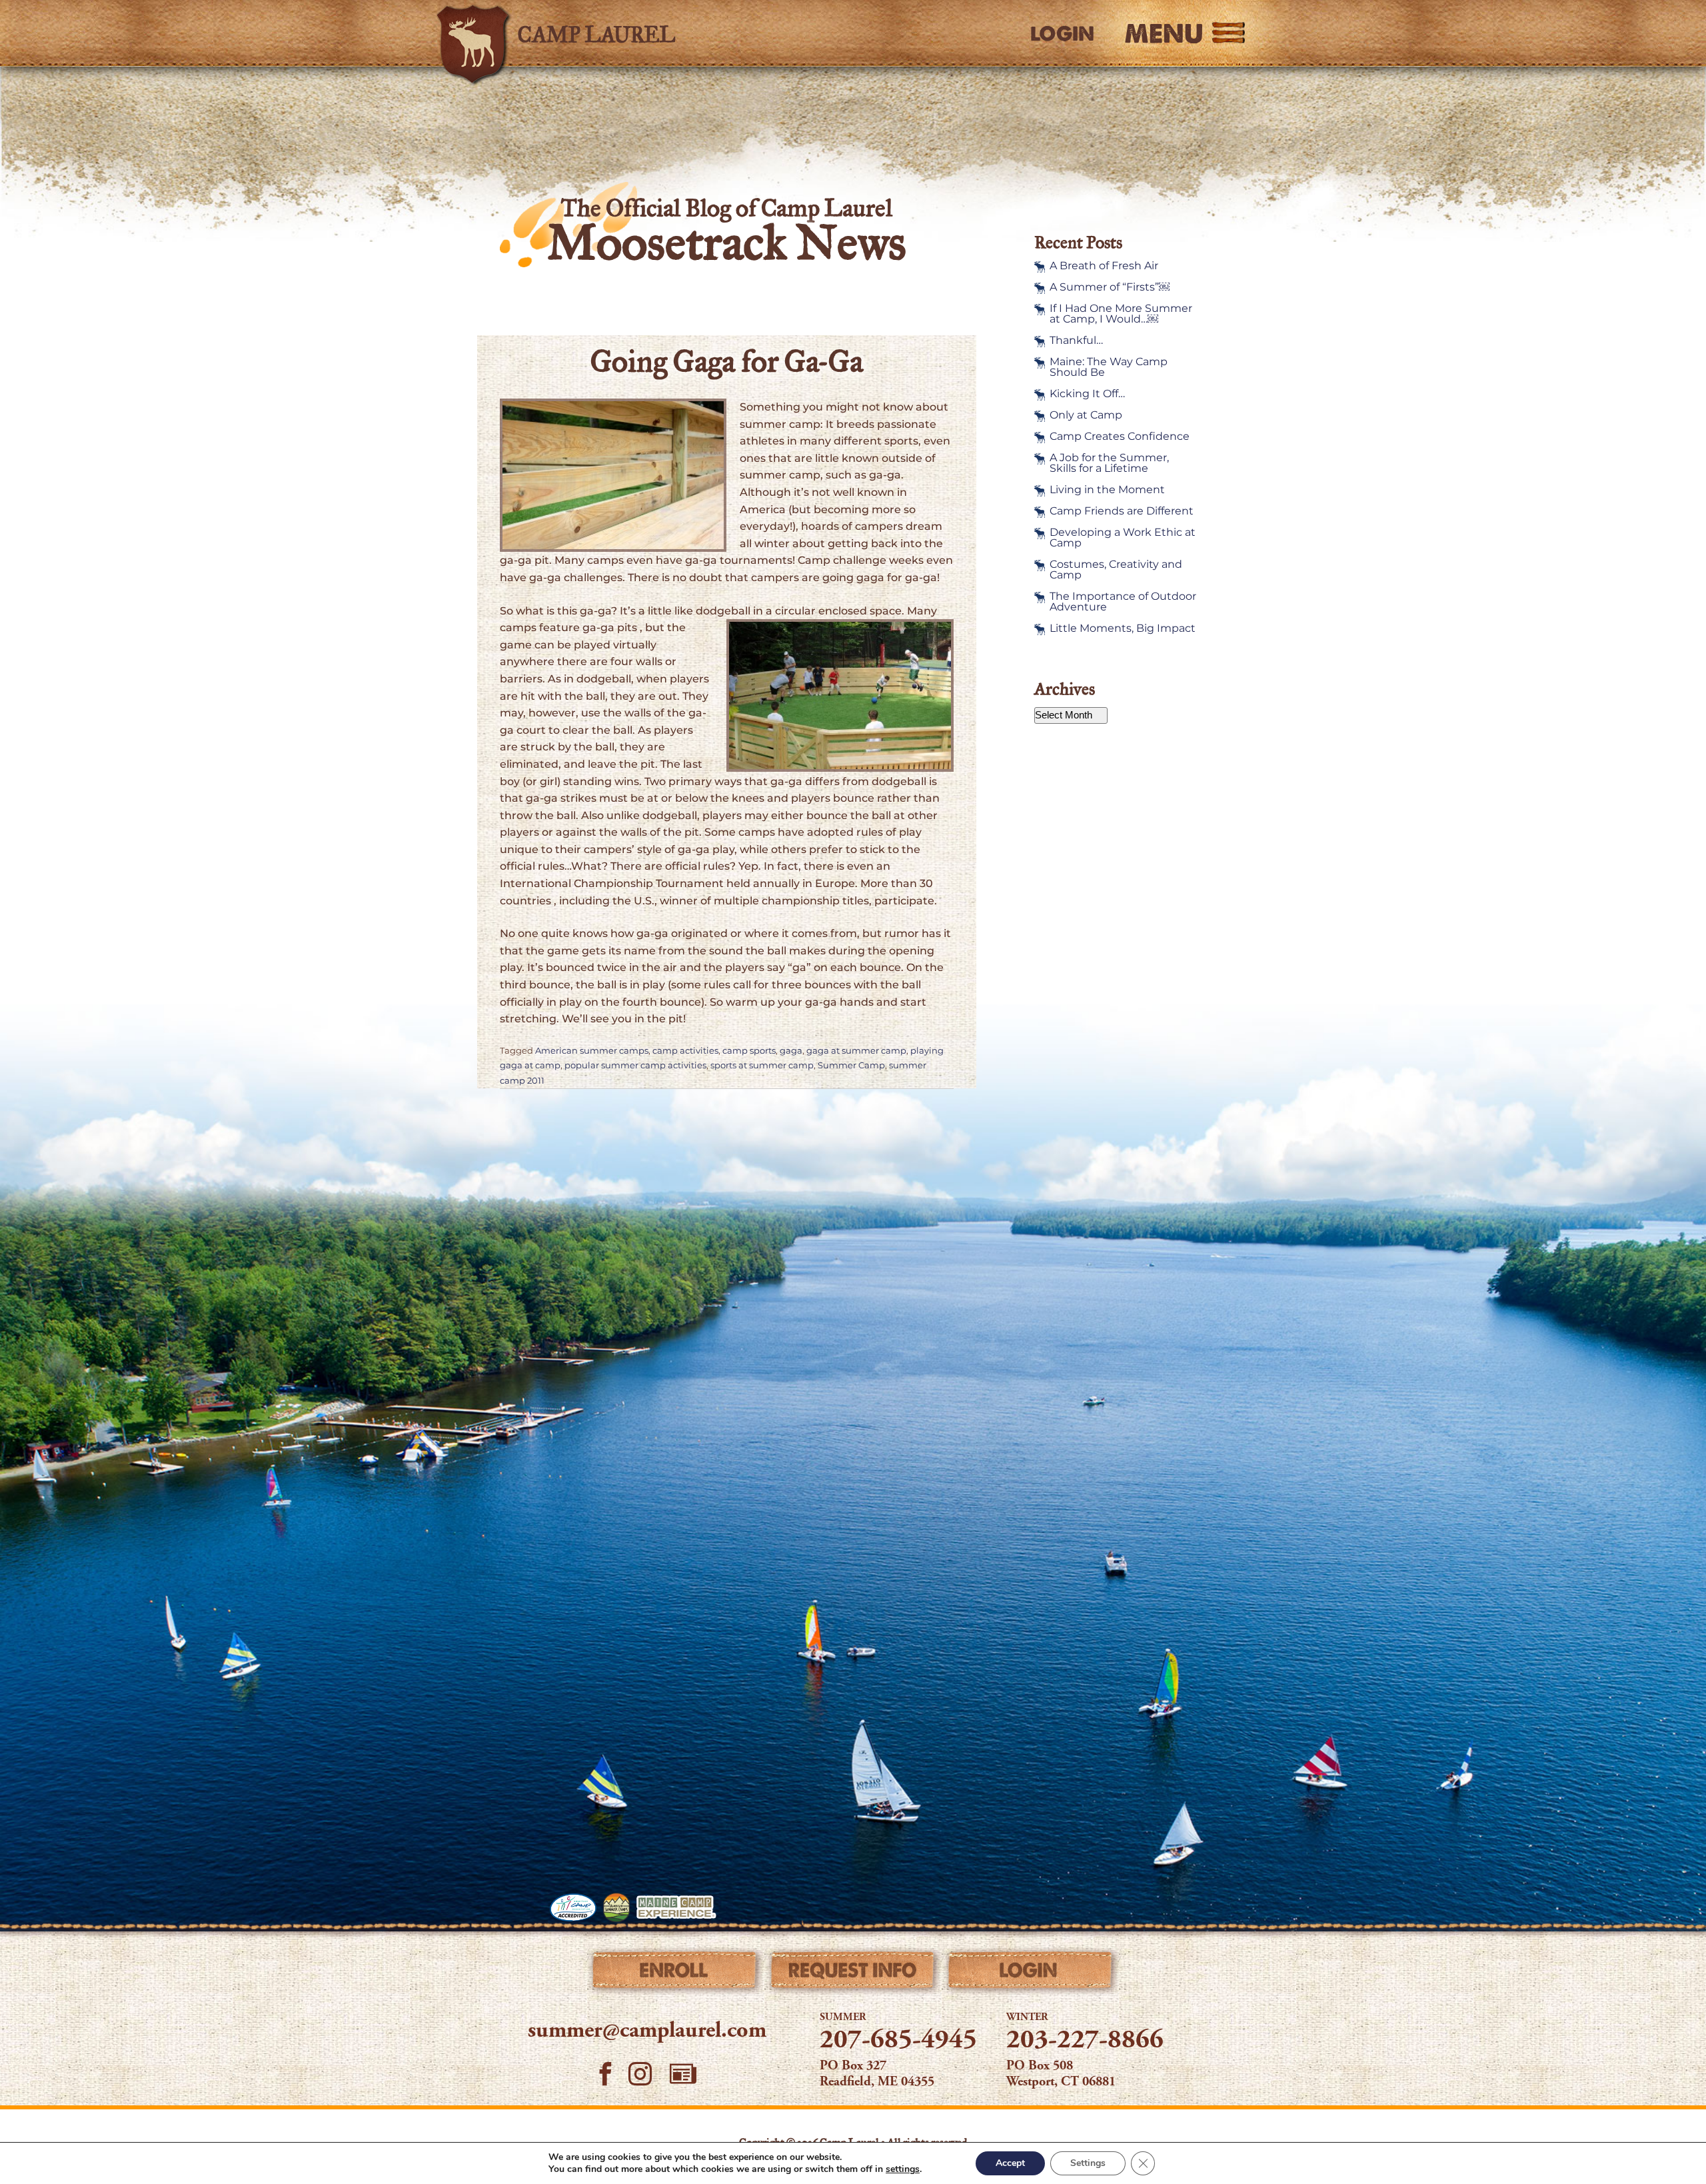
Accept (1010, 2163)
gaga (791, 1051)
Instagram (641, 2074)
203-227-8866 (1085, 2041)
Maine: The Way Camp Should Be (1109, 367)
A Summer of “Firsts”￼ (1110, 287)
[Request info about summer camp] (853, 1973)
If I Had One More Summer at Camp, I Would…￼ (1121, 314)
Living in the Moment (1107, 490)
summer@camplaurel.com (647, 2031)
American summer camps (592, 1051)
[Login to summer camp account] (1031, 1973)
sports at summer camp (762, 1065)
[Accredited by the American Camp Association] (573, 1907)
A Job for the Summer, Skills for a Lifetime (1109, 463)
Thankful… (1076, 341)
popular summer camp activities (635, 1065)
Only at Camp (1086, 415)
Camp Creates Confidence (1120, 437)
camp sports (749, 1051)
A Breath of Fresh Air (1104, 266)
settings (903, 2169)
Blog (683, 2074)
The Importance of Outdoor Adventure (1123, 602)
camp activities (685, 1051)
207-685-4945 (898, 2041)
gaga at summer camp (856, 1051)
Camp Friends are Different (1122, 511)
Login (1062, 34)
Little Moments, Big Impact (1123, 628)
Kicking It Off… (1087, 394)
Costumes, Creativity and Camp (1116, 570)
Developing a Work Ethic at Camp (1123, 538)
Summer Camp (851, 1065)
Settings (1088, 2163)
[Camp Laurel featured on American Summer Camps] (616, 1907)
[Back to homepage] (624, 33)
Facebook (605, 2074)
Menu (1164, 33)
